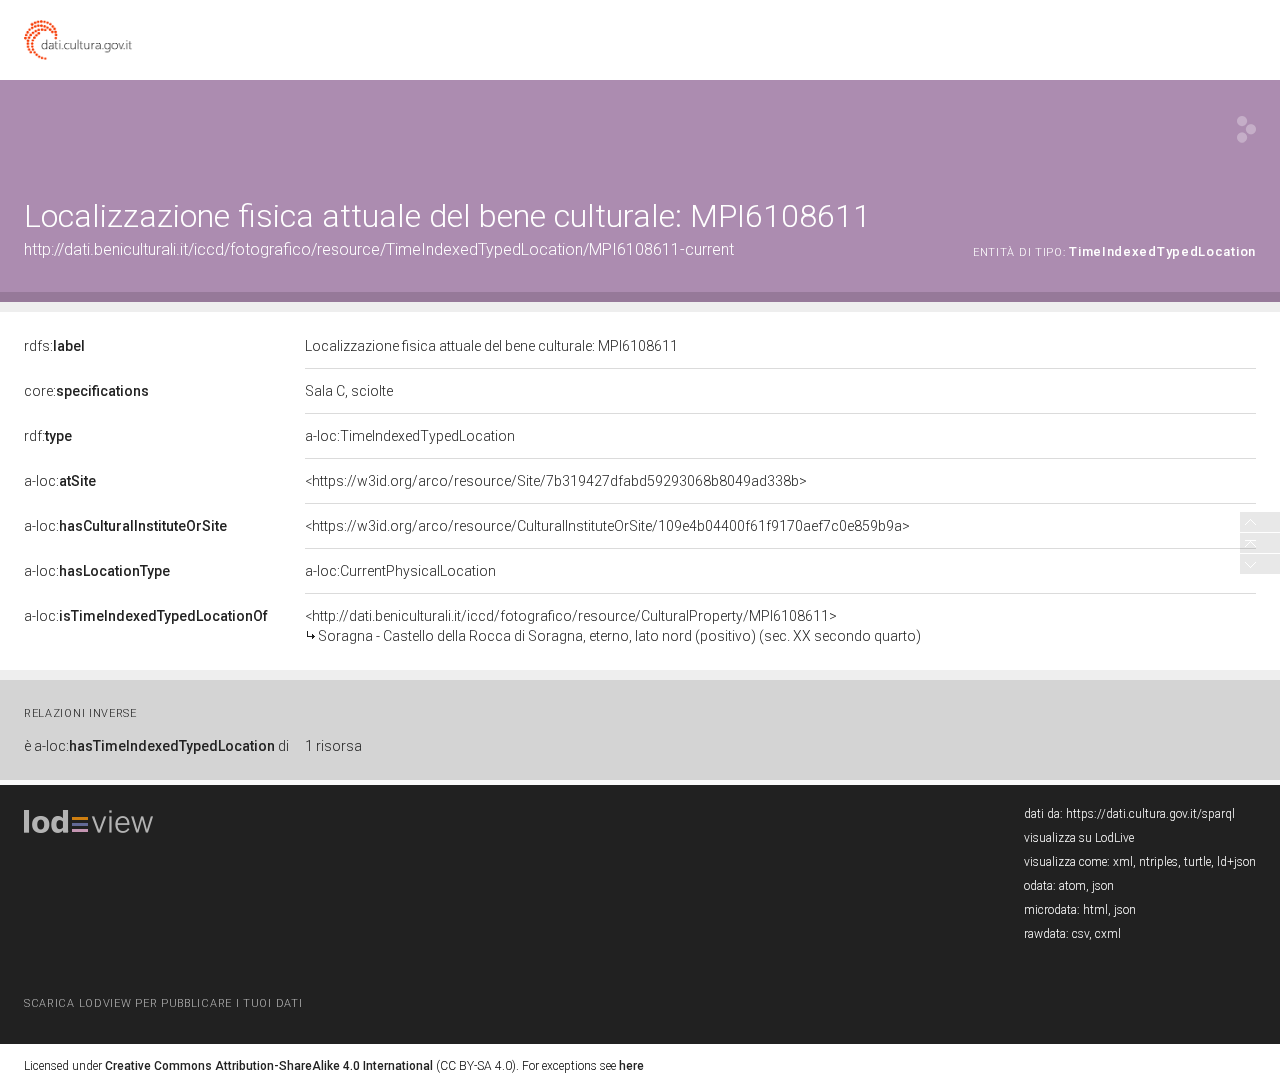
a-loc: (60, 481)
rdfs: (54, 346)
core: (86, 391)
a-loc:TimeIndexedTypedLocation (410, 436)
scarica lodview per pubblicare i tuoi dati (163, 1003)
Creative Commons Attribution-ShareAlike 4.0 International (269, 1066)
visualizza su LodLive (1079, 838)
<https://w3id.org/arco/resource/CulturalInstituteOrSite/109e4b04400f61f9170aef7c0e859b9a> (607, 526)
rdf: (48, 436)
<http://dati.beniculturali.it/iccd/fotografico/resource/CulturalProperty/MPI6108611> (613, 626)
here (631, 1066)
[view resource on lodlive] (1246, 129)
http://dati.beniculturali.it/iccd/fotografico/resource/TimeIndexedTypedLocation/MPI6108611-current (379, 249)
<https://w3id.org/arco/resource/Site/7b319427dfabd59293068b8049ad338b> (556, 481)
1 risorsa (333, 746)
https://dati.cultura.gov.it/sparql (1150, 814)
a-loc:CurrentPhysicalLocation (400, 571)
